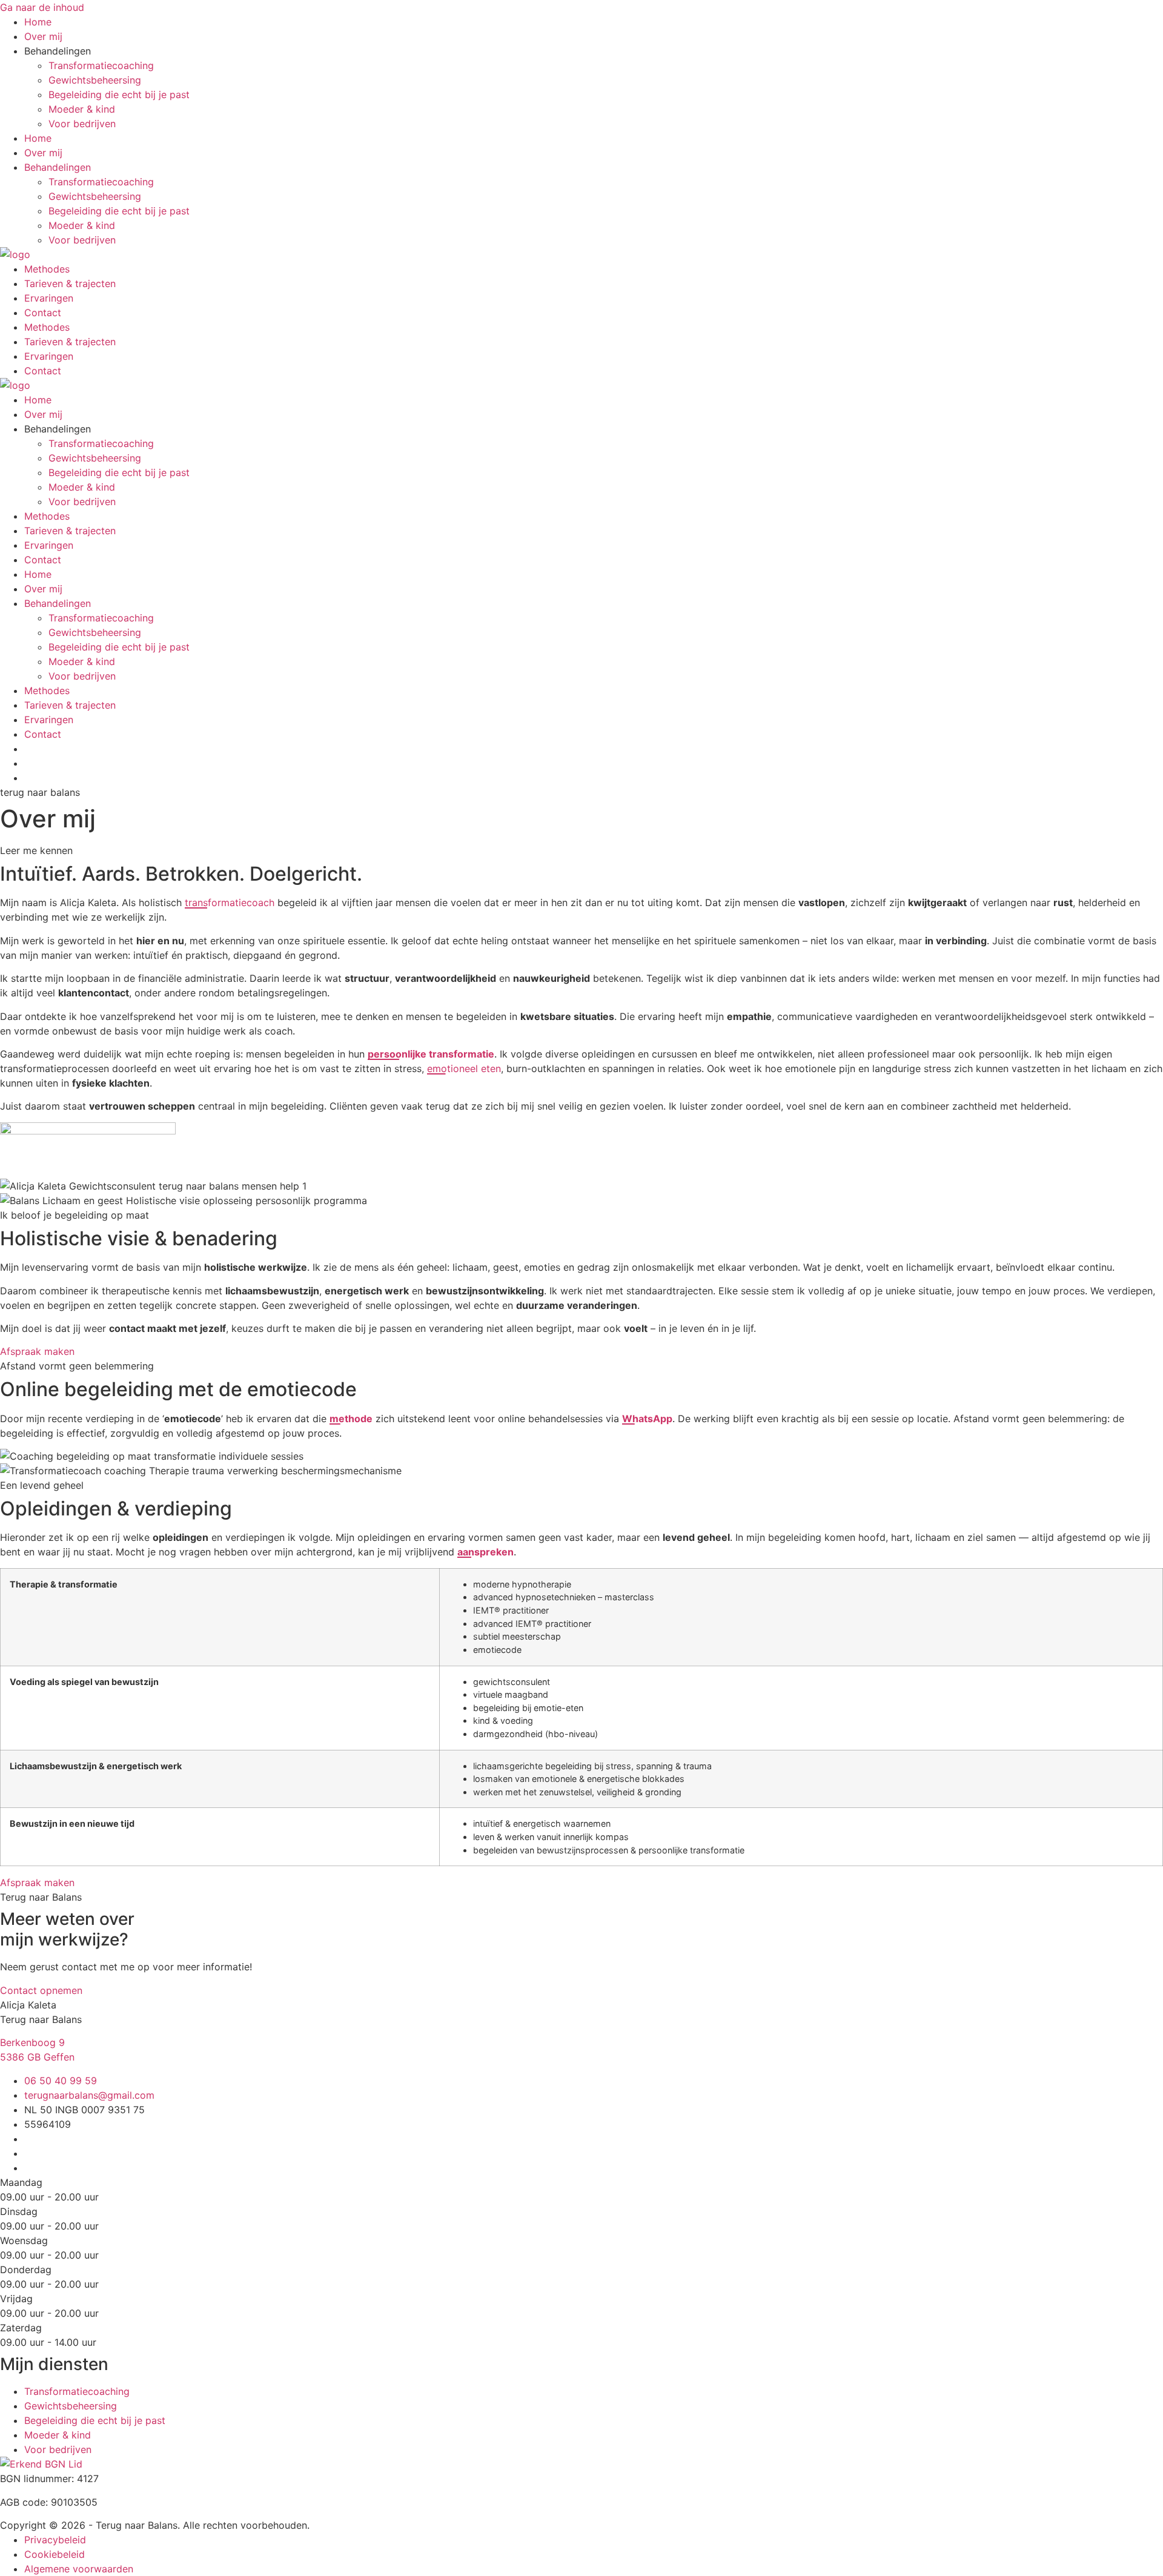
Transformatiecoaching (101, 65)
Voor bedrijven (82, 124)
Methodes (47, 269)
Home (38, 22)
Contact (43, 313)
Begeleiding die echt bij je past (119, 94)
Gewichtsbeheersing (95, 80)
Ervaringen (49, 298)
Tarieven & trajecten (70, 283)
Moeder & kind (82, 109)
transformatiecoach (230, 902)
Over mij (43, 36)
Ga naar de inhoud (42, 7)
